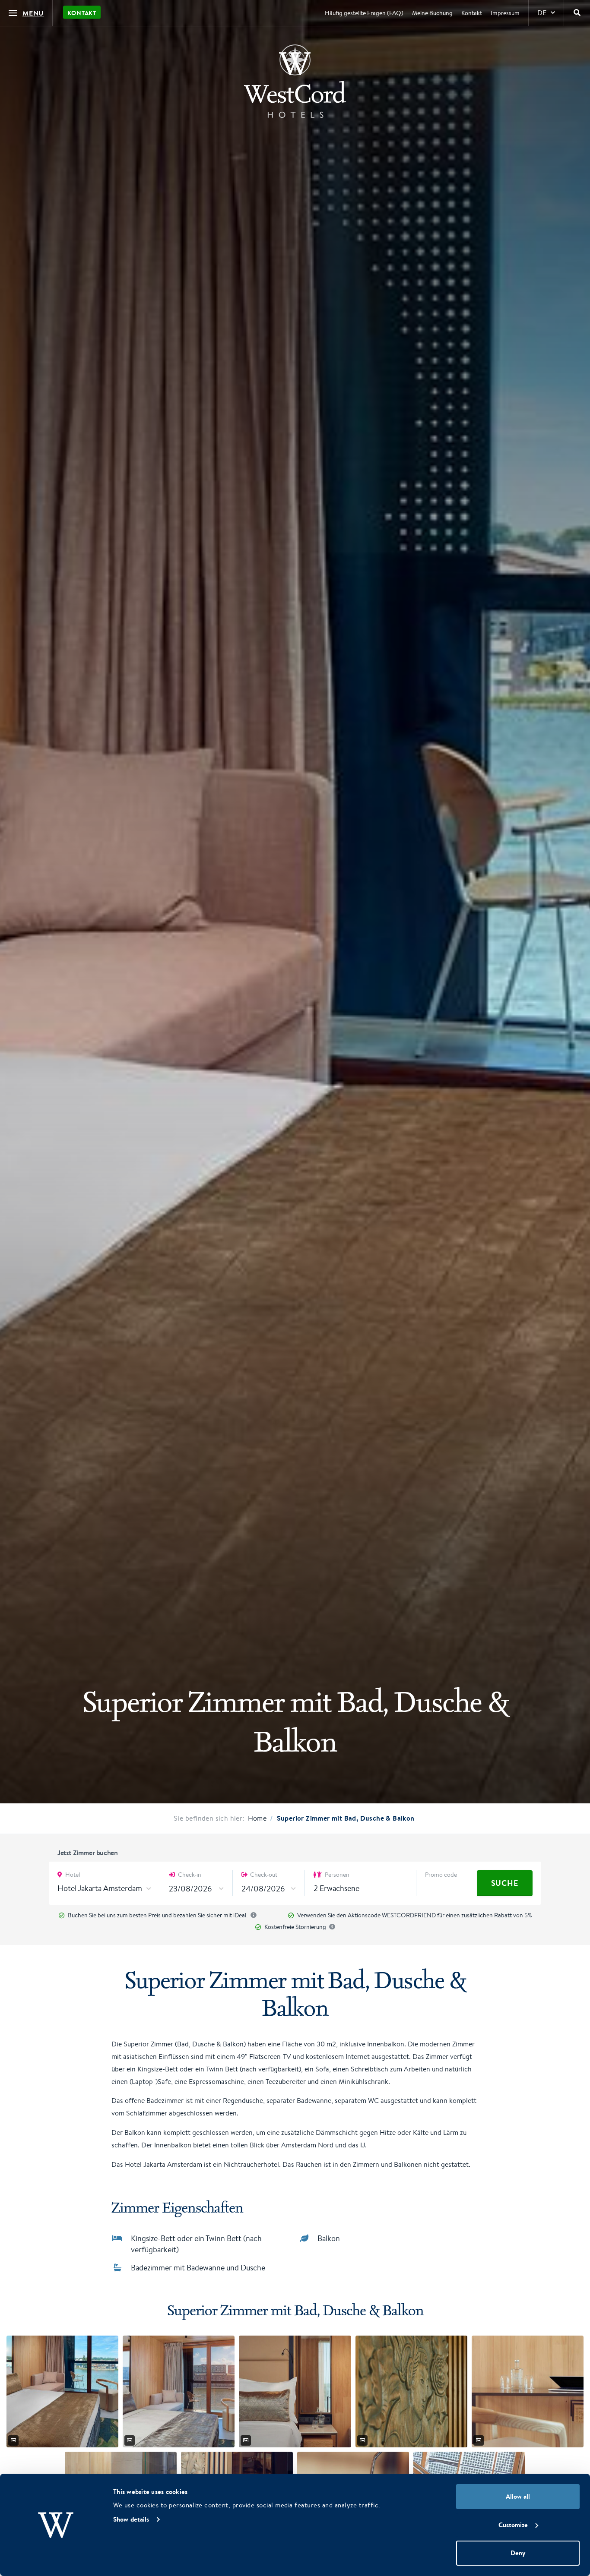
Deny (518, 2553)
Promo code (441, 1875)
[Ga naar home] (295, 81)
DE (542, 13)
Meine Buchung (432, 13)
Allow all (518, 2496)
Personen (336, 1875)
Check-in (189, 1875)
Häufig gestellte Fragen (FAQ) (364, 13)
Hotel (72, 1875)
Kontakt (82, 13)
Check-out (263, 1875)
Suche (505, 1883)
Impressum (505, 13)
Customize (513, 2525)
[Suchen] (577, 13)
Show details (131, 2519)
